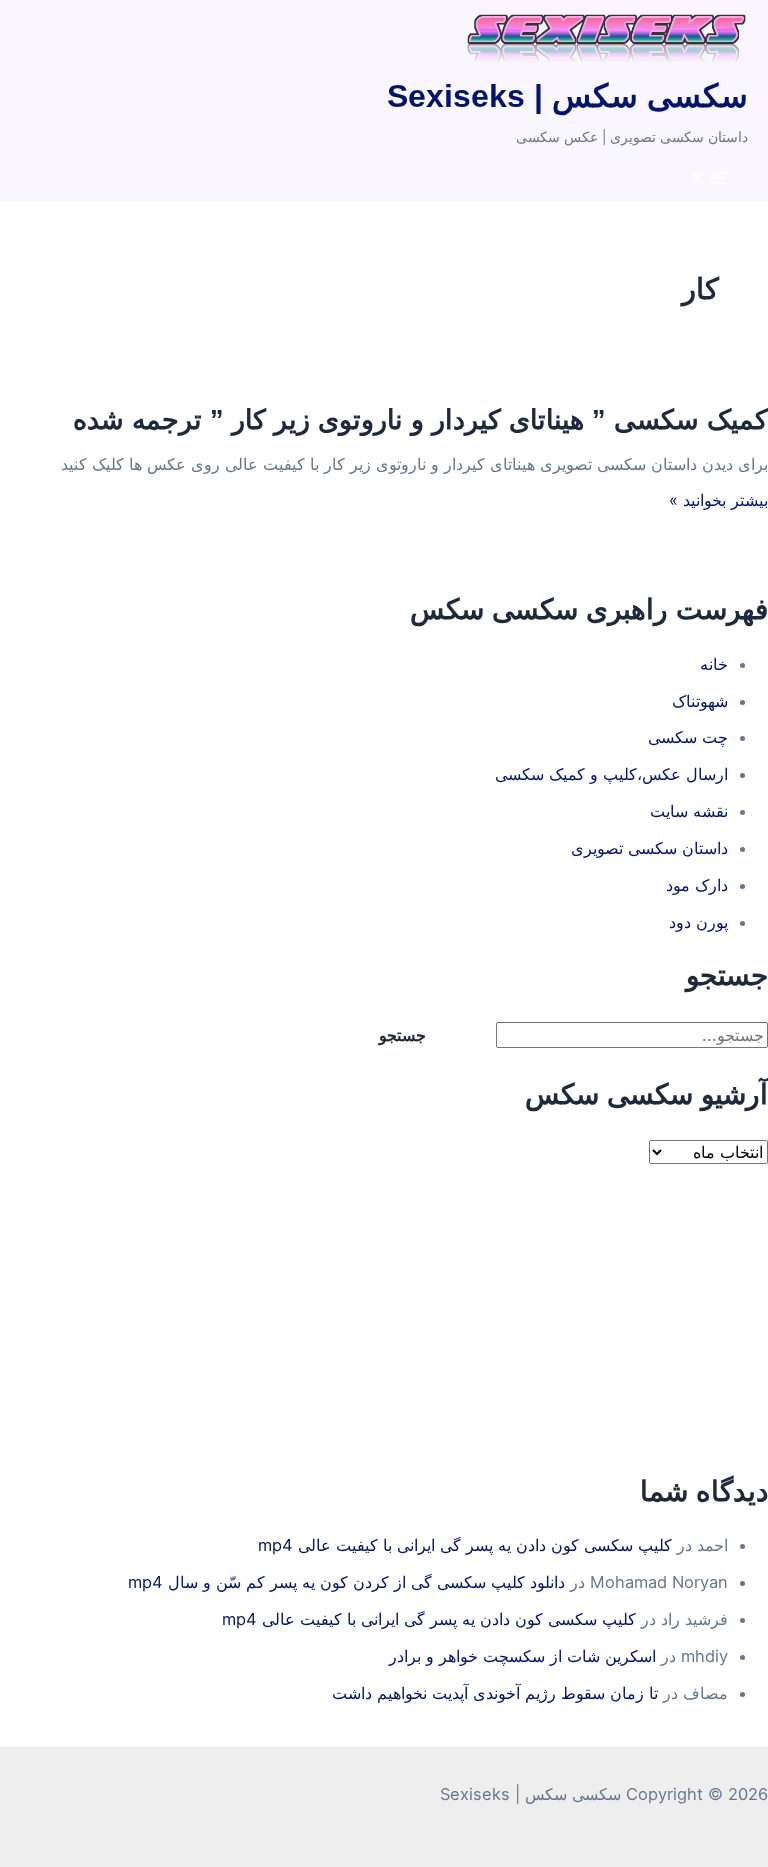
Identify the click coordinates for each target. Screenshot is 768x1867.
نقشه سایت (689, 811)
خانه (714, 664)
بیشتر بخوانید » (718, 500)
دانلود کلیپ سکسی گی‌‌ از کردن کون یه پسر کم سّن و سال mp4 (346, 1582)
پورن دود (698, 922)
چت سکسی (688, 737)
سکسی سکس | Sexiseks (567, 96)
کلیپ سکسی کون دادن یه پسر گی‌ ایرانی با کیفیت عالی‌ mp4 (465, 1545)
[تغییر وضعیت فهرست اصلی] (708, 179)
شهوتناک (700, 701)
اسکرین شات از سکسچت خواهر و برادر (522, 1656)
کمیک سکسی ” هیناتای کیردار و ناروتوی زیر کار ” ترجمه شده (420, 419)
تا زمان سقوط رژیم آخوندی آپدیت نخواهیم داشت (495, 1693)
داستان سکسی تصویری (649, 848)
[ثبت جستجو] (471, 1035)
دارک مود (697, 885)
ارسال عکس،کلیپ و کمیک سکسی (611, 774)
